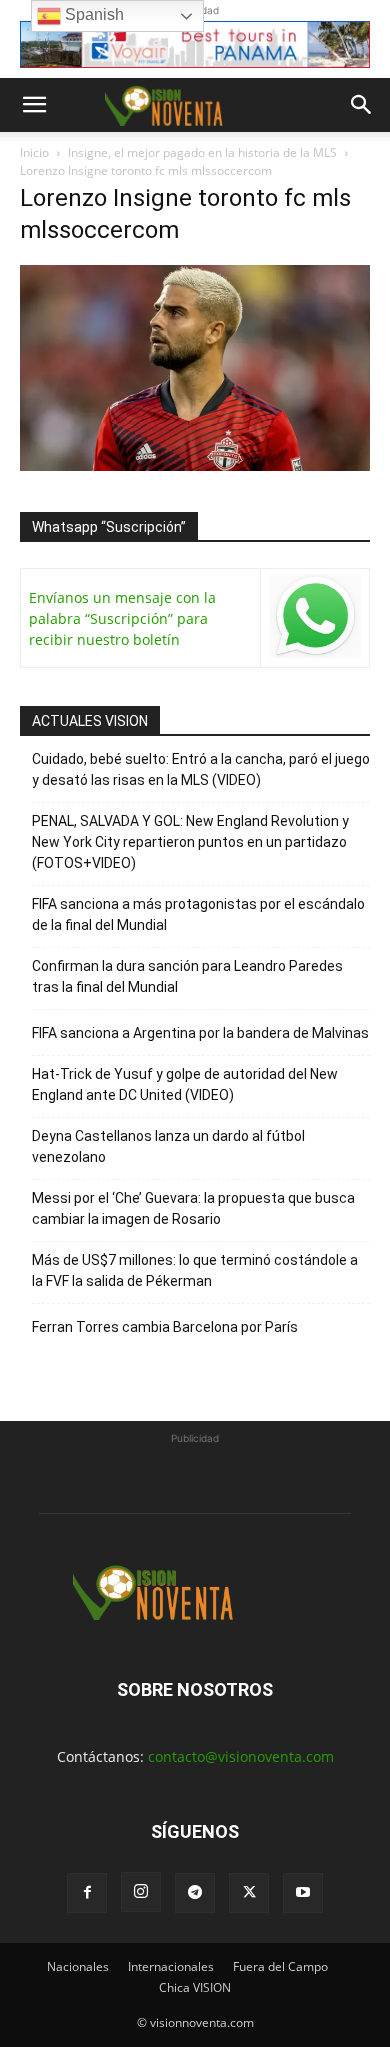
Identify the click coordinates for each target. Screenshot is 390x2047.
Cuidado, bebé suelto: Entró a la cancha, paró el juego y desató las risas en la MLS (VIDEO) (201, 769)
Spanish (92, 14)
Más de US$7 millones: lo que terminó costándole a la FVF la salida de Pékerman (195, 1270)
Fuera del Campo (280, 1966)
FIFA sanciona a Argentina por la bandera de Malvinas (200, 1033)
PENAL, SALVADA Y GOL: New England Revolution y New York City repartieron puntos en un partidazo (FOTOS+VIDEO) (190, 842)
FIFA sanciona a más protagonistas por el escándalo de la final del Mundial (198, 914)
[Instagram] (141, 1892)
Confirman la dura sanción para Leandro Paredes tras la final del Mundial (187, 976)
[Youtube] (303, 1893)
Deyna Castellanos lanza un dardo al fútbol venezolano (168, 1146)
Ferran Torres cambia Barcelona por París (165, 1327)
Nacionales (78, 1966)
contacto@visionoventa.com (241, 1756)
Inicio (34, 152)
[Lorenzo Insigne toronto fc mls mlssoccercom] (195, 465)
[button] (34, 105)
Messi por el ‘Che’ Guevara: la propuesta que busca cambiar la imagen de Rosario (193, 1208)
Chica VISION (195, 1987)
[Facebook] (87, 1893)
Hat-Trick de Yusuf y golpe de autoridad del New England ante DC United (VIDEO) (185, 1084)
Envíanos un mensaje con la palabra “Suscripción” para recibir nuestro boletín (122, 618)
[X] (249, 1893)
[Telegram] (195, 1893)
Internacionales (171, 1966)
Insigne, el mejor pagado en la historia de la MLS (202, 152)
